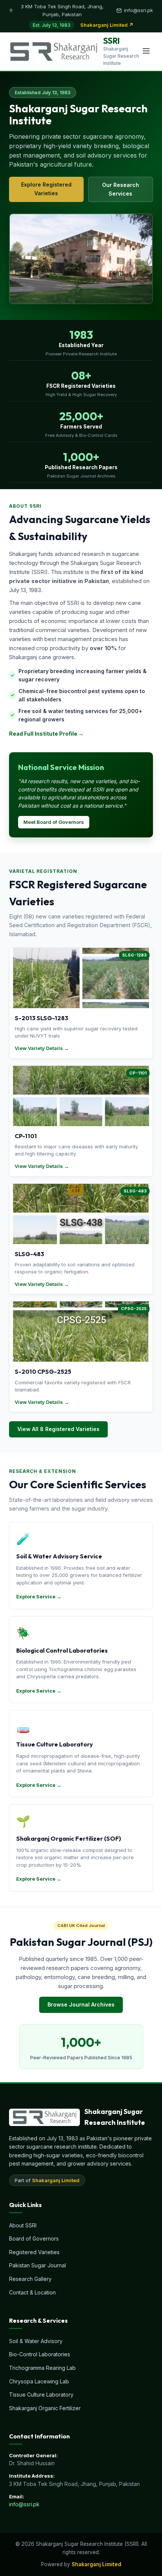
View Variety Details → (42, 1048)
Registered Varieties (34, 2252)
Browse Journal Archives (81, 2004)
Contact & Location (32, 2292)
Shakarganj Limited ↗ (107, 25)
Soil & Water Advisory (36, 2341)
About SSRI (23, 2225)
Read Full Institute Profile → (46, 734)
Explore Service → (39, 1596)
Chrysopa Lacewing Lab (39, 2381)
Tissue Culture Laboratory (41, 2395)
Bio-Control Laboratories (40, 2354)
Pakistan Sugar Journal (37, 2265)
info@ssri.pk (24, 2504)
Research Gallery (30, 2279)
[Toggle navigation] (146, 51)
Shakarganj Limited (56, 2180)
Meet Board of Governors (54, 822)
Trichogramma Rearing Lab (42, 2368)
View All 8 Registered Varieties (58, 1429)
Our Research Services (121, 189)
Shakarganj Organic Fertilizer (45, 2408)
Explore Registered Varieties (46, 189)
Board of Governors (34, 2239)
